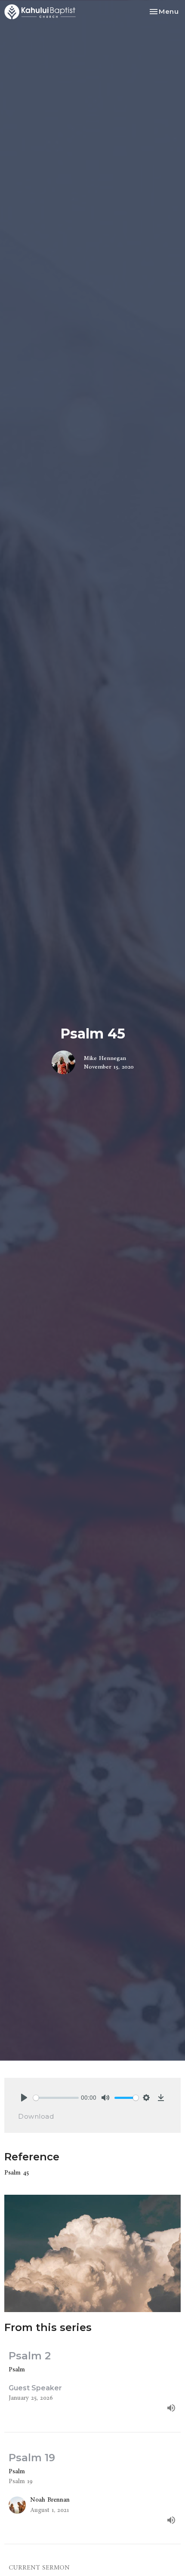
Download (36, 2116)
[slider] (56, 2098)
